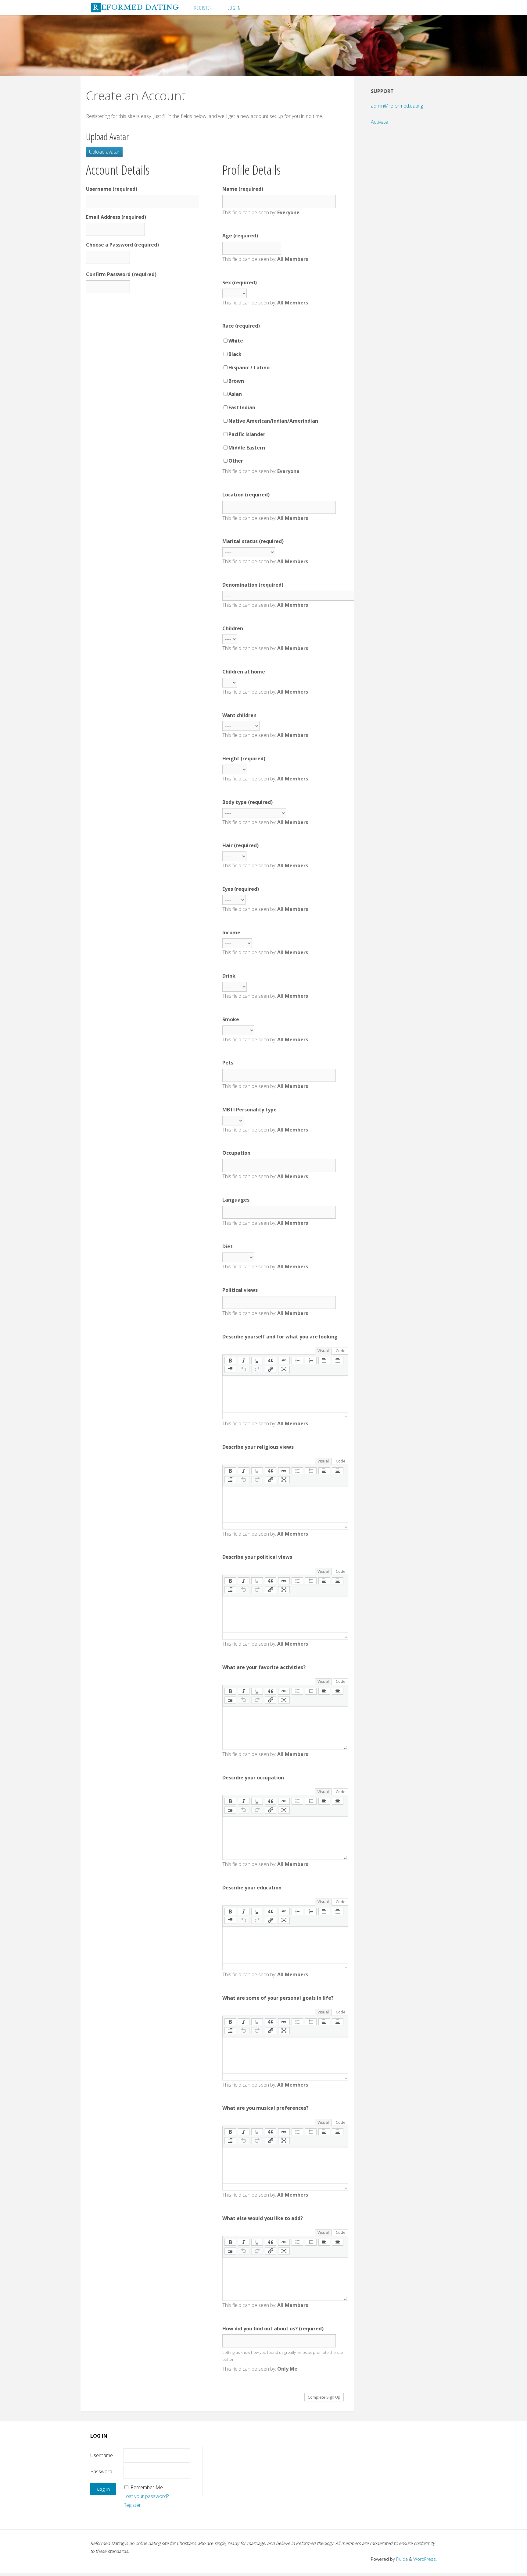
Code (341, 1351)
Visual (323, 1351)
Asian (235, 394)
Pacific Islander (247, 434)
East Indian (242, 407)
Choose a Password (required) (122, 245)
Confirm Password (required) (121, 274)
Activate (379, 122)
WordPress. (425, 2559)
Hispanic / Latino (249, 368)
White (236, 341)
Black (235, 354)
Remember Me (147, 2487)
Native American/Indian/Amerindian (273, 421)
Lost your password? (146, 2496)
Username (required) (112, 189)
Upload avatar (104, 152)
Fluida (401, 2559)
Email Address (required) (116, 217)
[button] (230, 1361)
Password (101, 2471)
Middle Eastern (247, 448)
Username (102, 2455)
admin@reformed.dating (397, 106)
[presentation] (230, 1361)
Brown (236, 381)
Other (236, 461)
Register (132, 2505)
